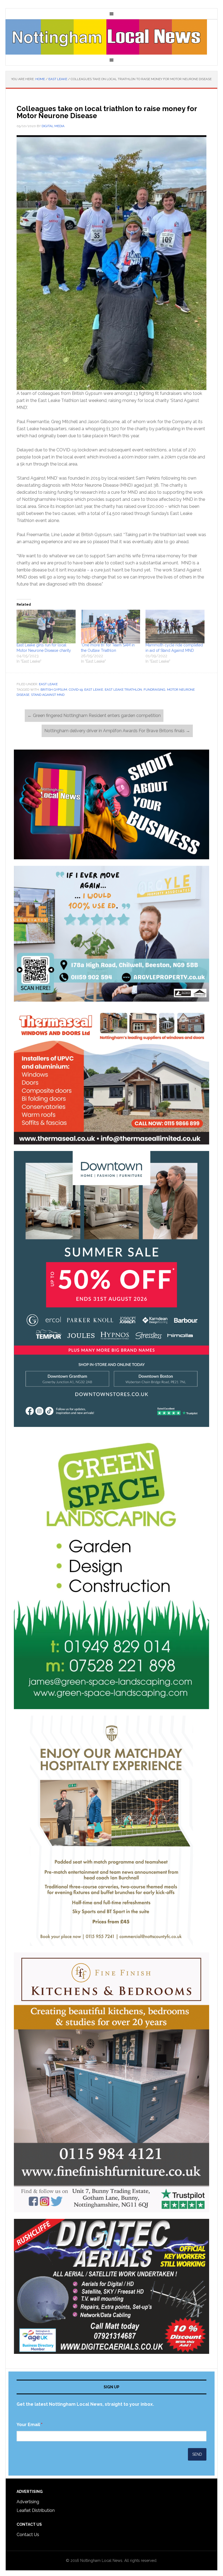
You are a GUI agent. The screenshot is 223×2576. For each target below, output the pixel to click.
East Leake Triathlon (123, 690)
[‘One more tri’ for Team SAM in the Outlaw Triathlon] (111, 627)
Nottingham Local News (112, 37)
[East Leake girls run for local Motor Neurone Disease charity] (46, 627)
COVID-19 (76, 690)
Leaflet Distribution (36, 2510)
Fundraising (154, 690)
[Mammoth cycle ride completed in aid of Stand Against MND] (175, 627)
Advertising (28, 2502)
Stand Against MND (48, 695)
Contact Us (28, 2535)
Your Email (30, 2425)
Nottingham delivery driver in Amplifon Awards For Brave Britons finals (117, 731)
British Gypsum (54, 690)
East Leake (48, 684)
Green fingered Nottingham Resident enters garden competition (94, 715)
